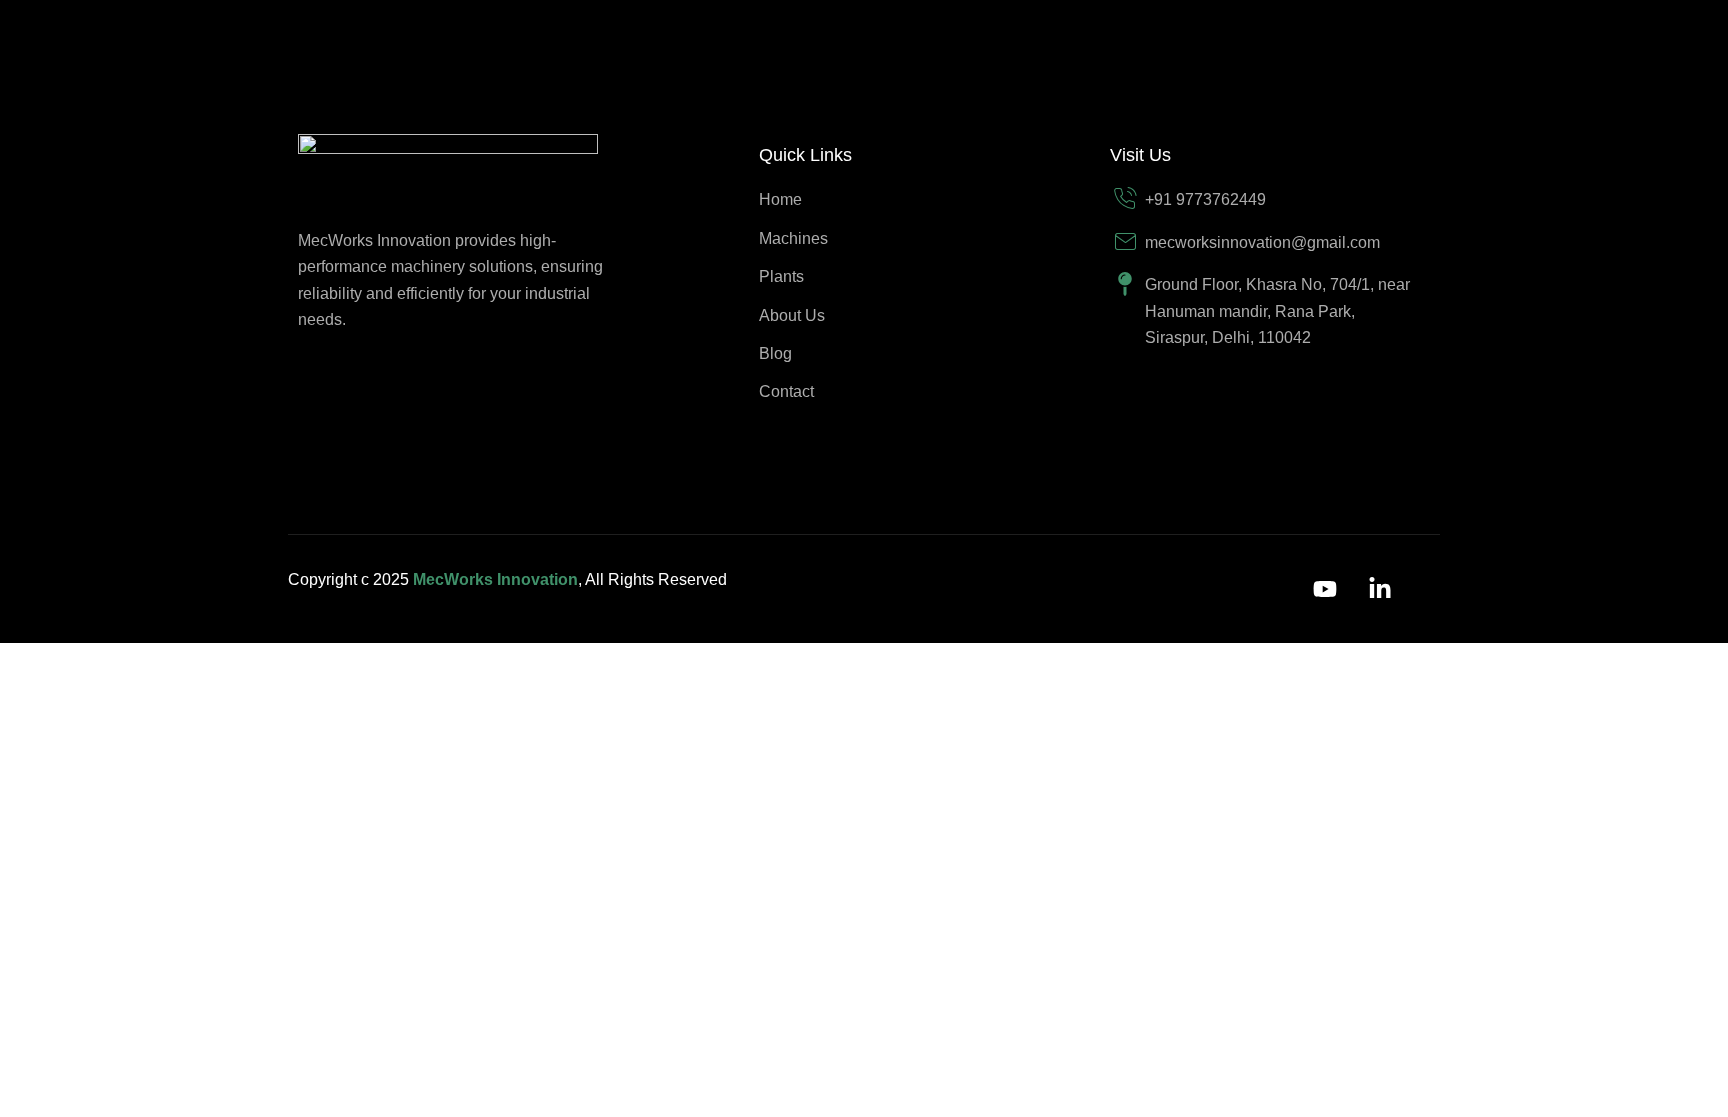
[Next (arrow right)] (95, 696)
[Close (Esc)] (225, 662)
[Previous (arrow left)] (30, 696)
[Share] (160, 662)
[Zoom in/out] (30, 662)
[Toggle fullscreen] (95, 662)
